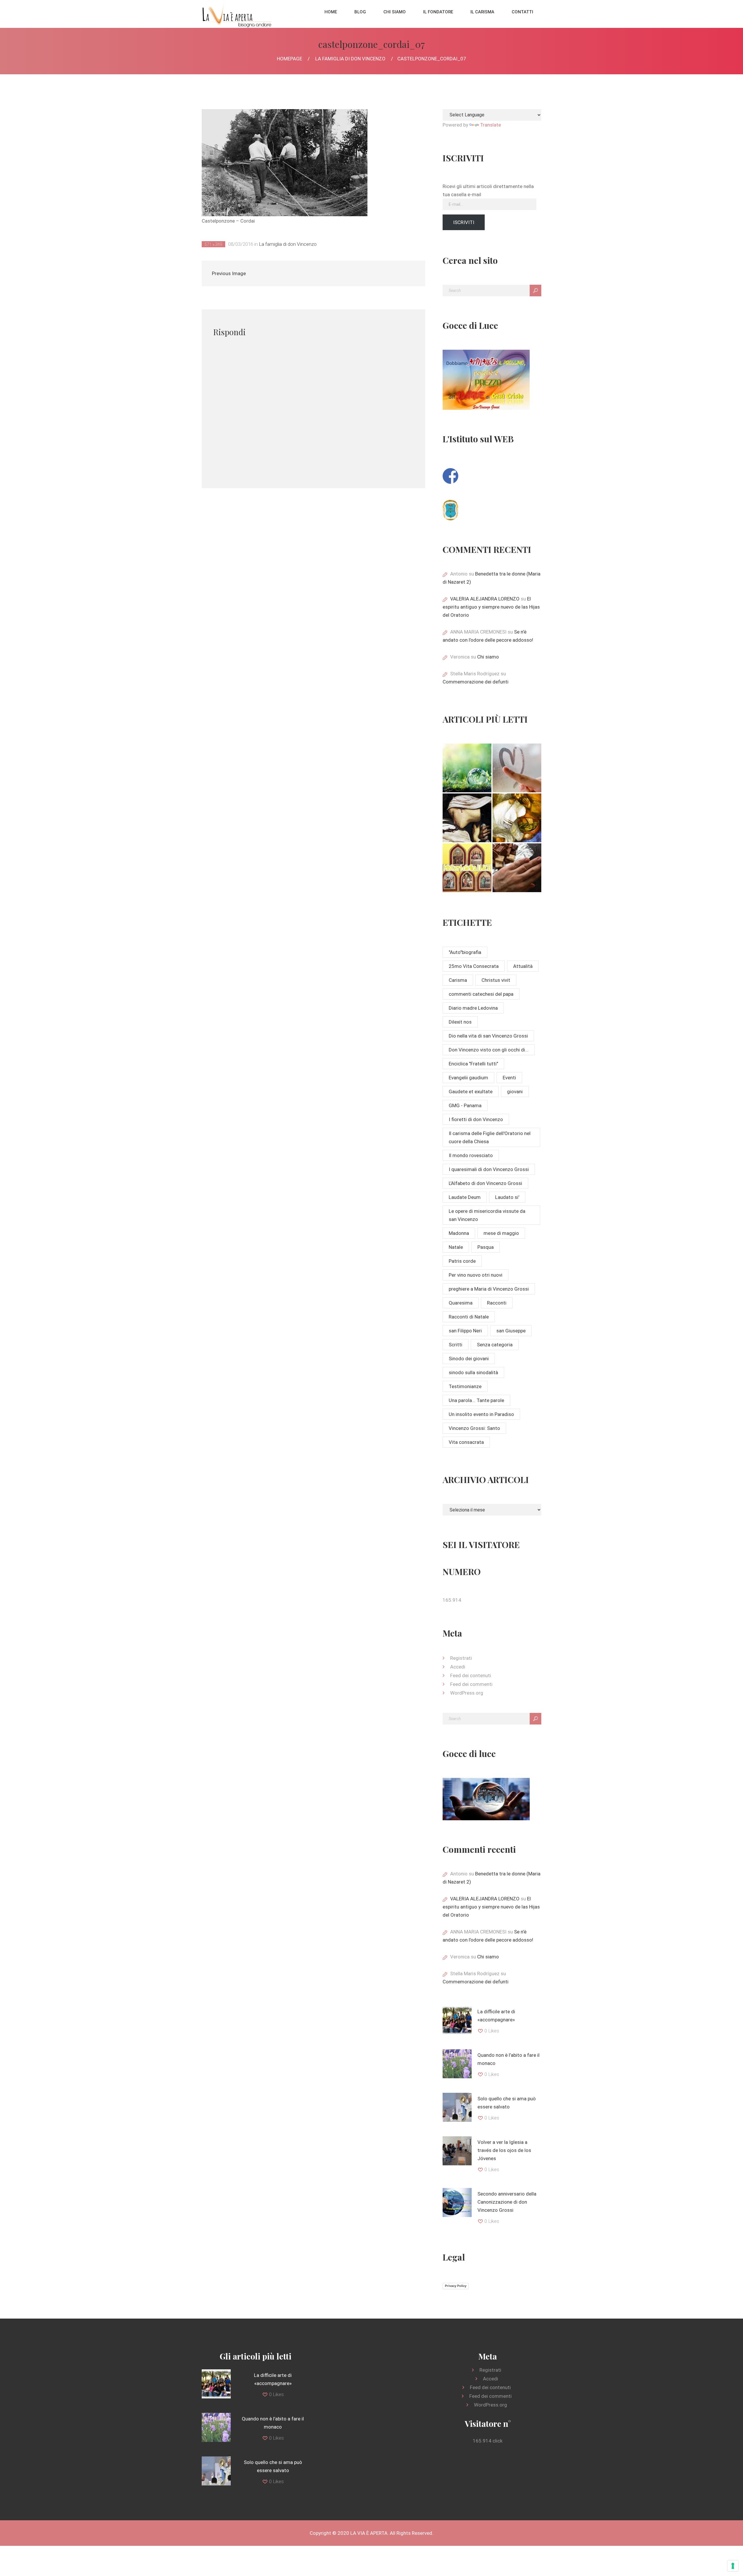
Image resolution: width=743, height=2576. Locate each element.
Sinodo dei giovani (469, 1359)
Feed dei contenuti (471, 1675)
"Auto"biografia (465, 952)
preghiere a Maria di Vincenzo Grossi (489, 1289)
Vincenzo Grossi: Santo (474, 1428)
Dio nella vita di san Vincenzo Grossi (488, 1036)
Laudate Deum (465, 1197)
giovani (515, 1092)
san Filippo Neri (465, 1331)
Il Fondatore (438, 12)
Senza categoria (495, 1345)
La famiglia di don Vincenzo (350, 59)
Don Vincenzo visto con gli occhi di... (489, 1050)
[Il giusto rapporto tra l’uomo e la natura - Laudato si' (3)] (467, 768)
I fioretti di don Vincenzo (476, 1119)
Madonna (459, 1233)
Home (331, 12)
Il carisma (482, 12)
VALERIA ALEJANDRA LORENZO (485, 599)
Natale (456, 1247)
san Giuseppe (511, 1331)
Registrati (461, 1658)
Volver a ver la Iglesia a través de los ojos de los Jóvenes (504, 2150)
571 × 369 (213, 244)
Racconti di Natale (469, 1317)
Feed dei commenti (471, 1684)
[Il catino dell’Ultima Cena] (517, 818)
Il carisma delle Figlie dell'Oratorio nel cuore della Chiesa (490, 1137)
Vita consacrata (466, 1442)
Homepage (290, 59)
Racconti (497, 1303)
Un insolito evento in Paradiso (481, 1414)
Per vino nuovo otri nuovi (476, 1275)
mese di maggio (501, 1233)
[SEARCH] (535, 291)
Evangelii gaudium (468, 1078)
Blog (360, 12)
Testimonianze (465, 1386)
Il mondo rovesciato (471, 1155)
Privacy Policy (456, 2286)
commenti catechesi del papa (481, 994)
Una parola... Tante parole (476, 1400)
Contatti (522, 12)
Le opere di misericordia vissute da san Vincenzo (487, 1215)
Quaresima (461, 1303)
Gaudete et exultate (471, 1092)
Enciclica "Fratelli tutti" (473, 1064)
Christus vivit (496, 980)
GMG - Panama (465, 1105)
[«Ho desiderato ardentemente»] (517, 768)
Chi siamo (395, 12)
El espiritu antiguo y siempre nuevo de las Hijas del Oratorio (491, 607)
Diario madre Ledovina (473, 1008)
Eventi (509, 1078)
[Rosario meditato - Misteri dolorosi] (467, 818)
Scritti (456, 1345)
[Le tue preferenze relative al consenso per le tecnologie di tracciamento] (733, 2566)
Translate (490, 125)
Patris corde (462, 1261)
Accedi (458, 1667)
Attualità (523, 966)
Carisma (458, 980)
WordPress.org (467, 1693)
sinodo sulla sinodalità (473, 1372)
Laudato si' (507, 1197)
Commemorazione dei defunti (476, 682)
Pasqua (486, 1247)
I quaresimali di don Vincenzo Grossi (489, 1169)
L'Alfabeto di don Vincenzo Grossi (485, 1183)
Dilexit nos (460, 1022)
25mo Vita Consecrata (474, 966)
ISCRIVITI (464, 222)
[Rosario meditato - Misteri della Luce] (467, 868)
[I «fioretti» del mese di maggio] (517, 868)
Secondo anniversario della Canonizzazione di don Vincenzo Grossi (507, 2202)
